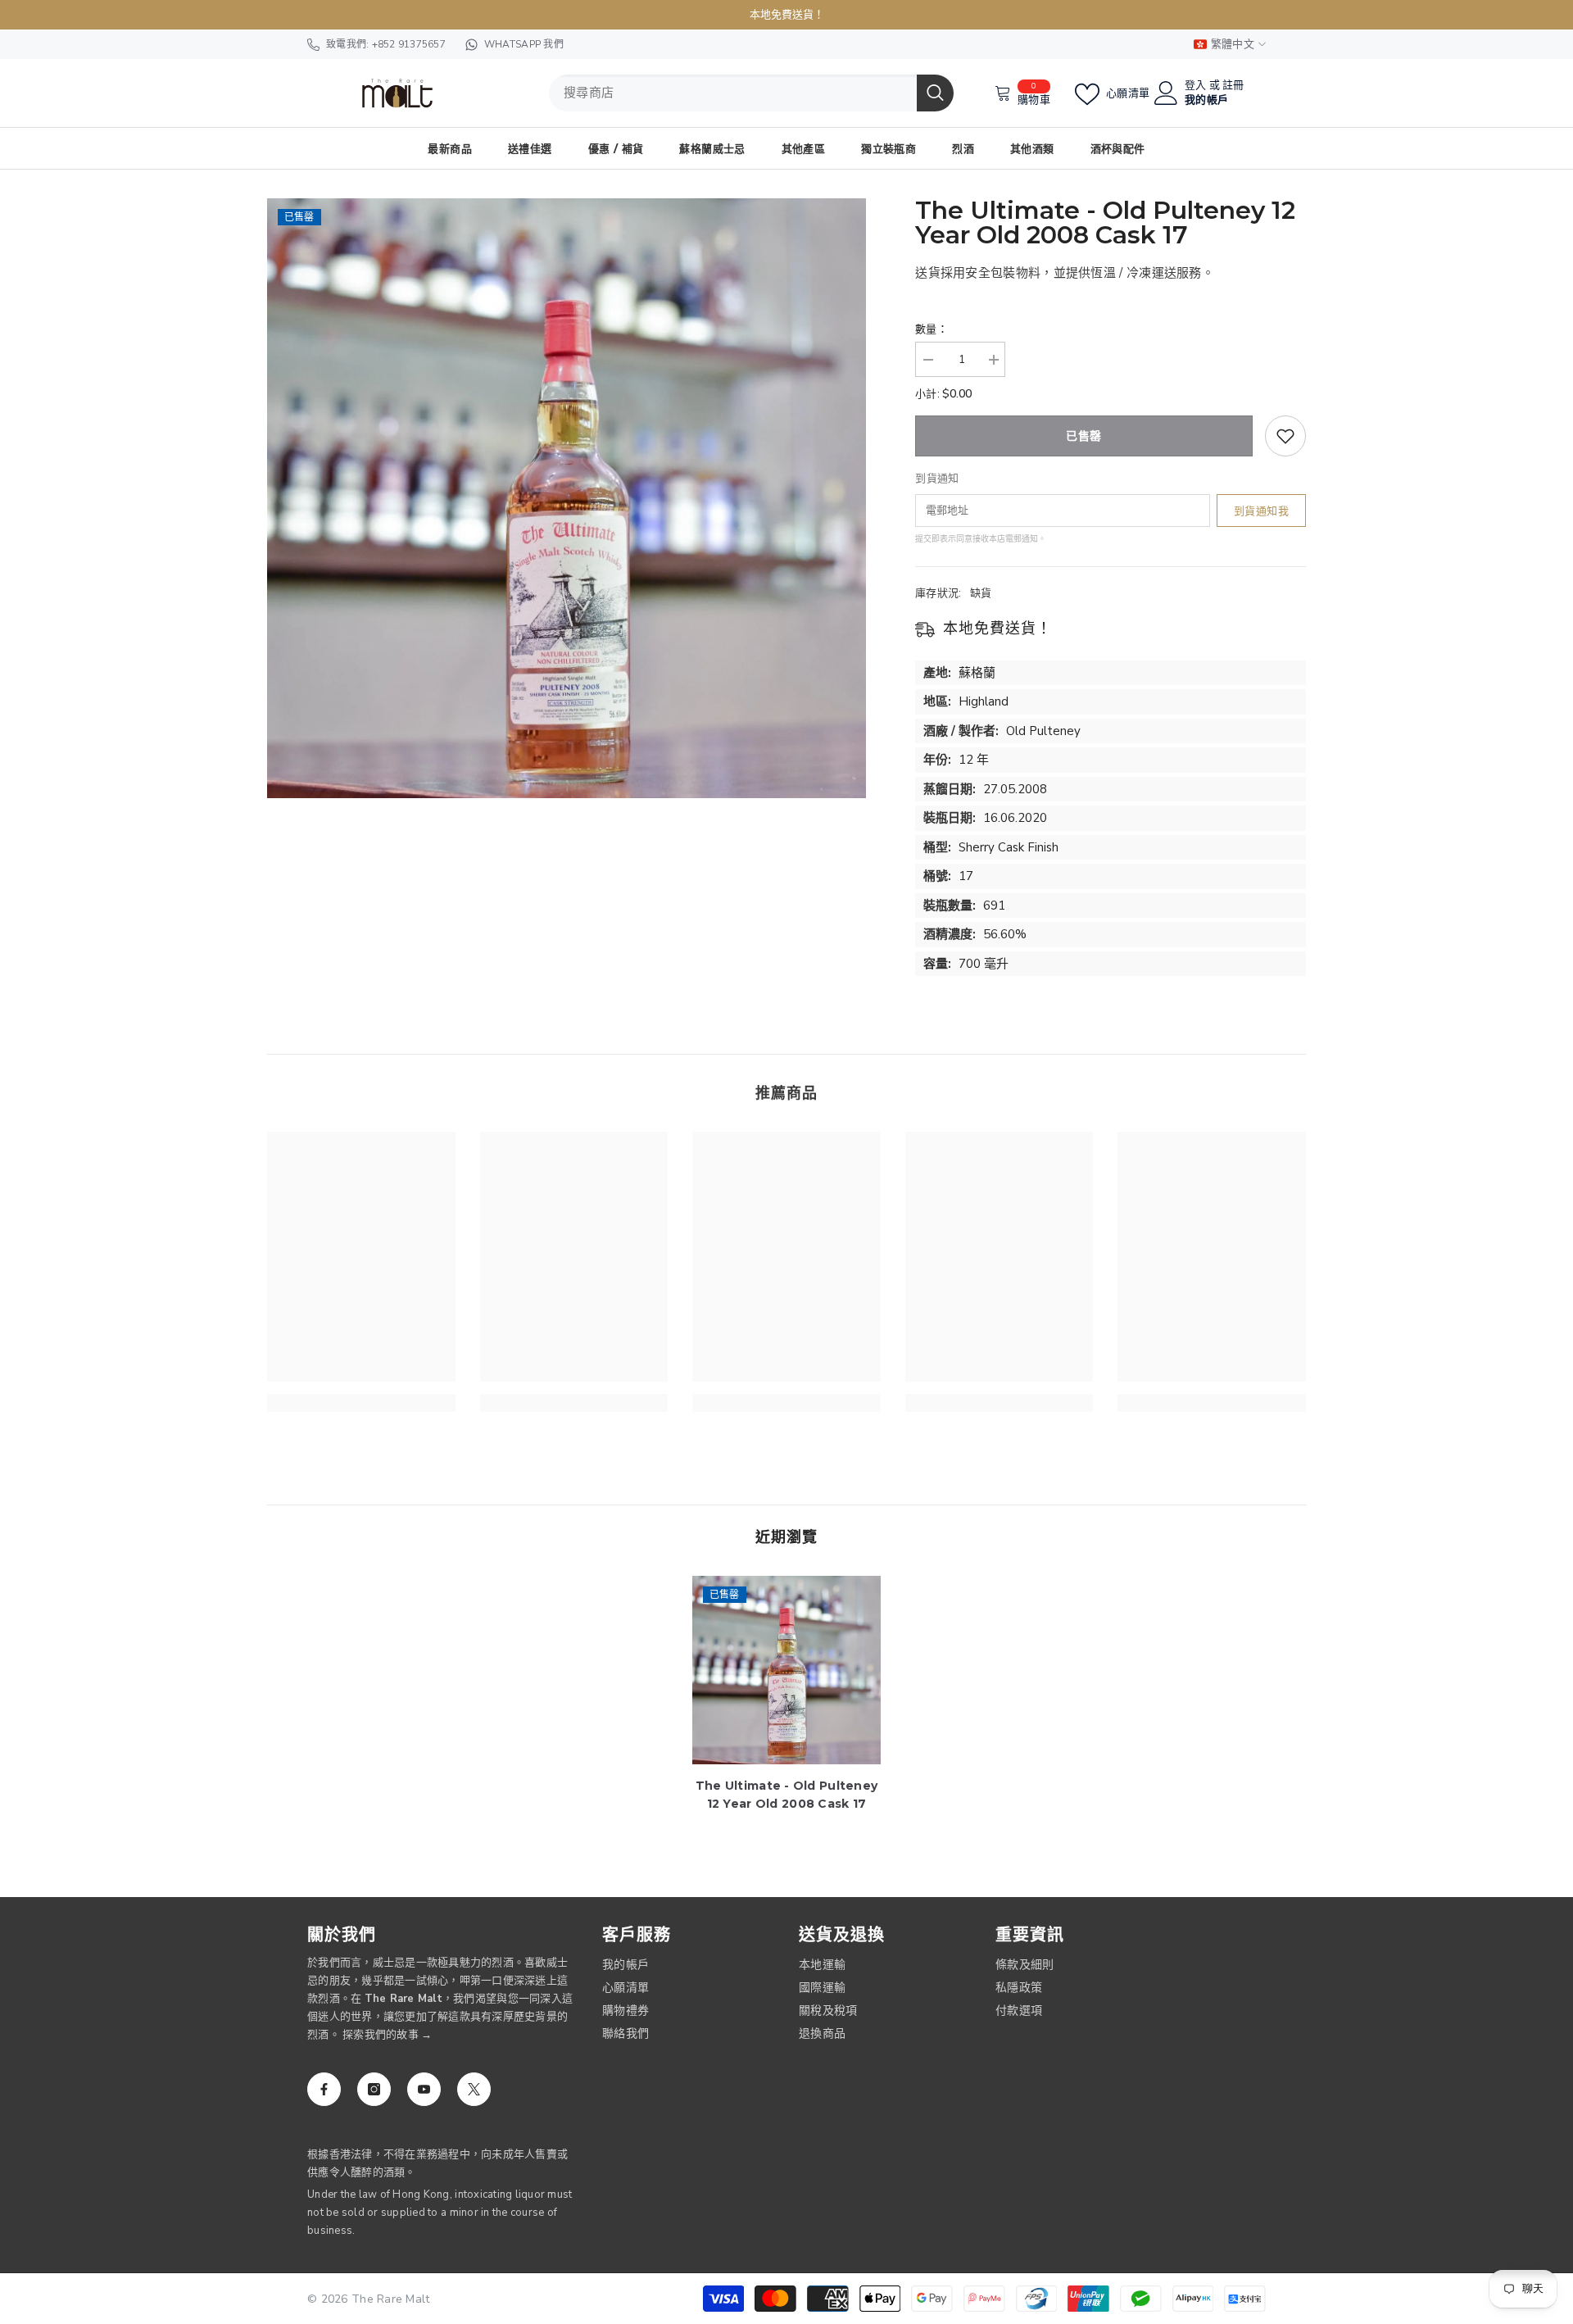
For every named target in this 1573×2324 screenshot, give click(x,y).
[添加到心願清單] (1285, 436)
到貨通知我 (1262, 511)
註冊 (1233, 86)
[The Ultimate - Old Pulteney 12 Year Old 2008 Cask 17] (786, 1670)
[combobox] (733, 93)
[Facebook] (324, 2089)
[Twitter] (474, 2089)
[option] (567, 498)
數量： (932, 329)
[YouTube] (424, 2089)
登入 (1196, 86)
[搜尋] (751, 93)
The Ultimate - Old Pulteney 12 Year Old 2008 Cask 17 (787, 1795)
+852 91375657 (409, 44)
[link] (361, 1403)
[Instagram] (374, 2089)
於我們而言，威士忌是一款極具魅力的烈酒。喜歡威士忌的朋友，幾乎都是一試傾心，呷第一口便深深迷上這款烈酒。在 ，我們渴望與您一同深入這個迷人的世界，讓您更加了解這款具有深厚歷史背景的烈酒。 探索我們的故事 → (440, 1999)
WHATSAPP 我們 (524, 44)
